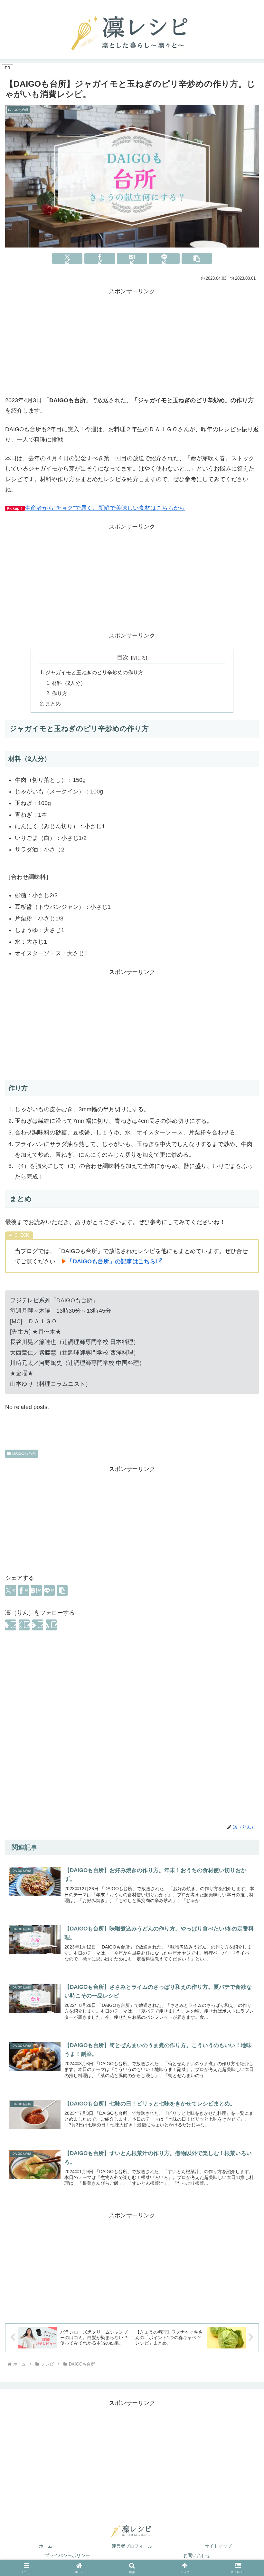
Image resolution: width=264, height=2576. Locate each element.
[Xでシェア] (67, 258)
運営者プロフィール (132, 2546)
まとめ (53, 704)
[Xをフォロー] (24, 1625)
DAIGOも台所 (24, 1453)
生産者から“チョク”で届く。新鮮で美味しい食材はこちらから (105, 508)
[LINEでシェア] (164, 258)
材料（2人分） (69, 683)
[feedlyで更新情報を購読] (38, 1625)
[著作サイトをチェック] (11, 1625)
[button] (197, 258)
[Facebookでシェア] (100, 258)
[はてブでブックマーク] (132, 258)
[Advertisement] (132, 342)
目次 (123, 657)
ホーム (46, 2546)
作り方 (60, 693)
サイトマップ (218, 2546)
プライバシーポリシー (67, 2555)
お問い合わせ (197, 2555)
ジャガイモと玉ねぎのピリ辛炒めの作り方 (94, 672)
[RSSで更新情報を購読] (51, 1625)
